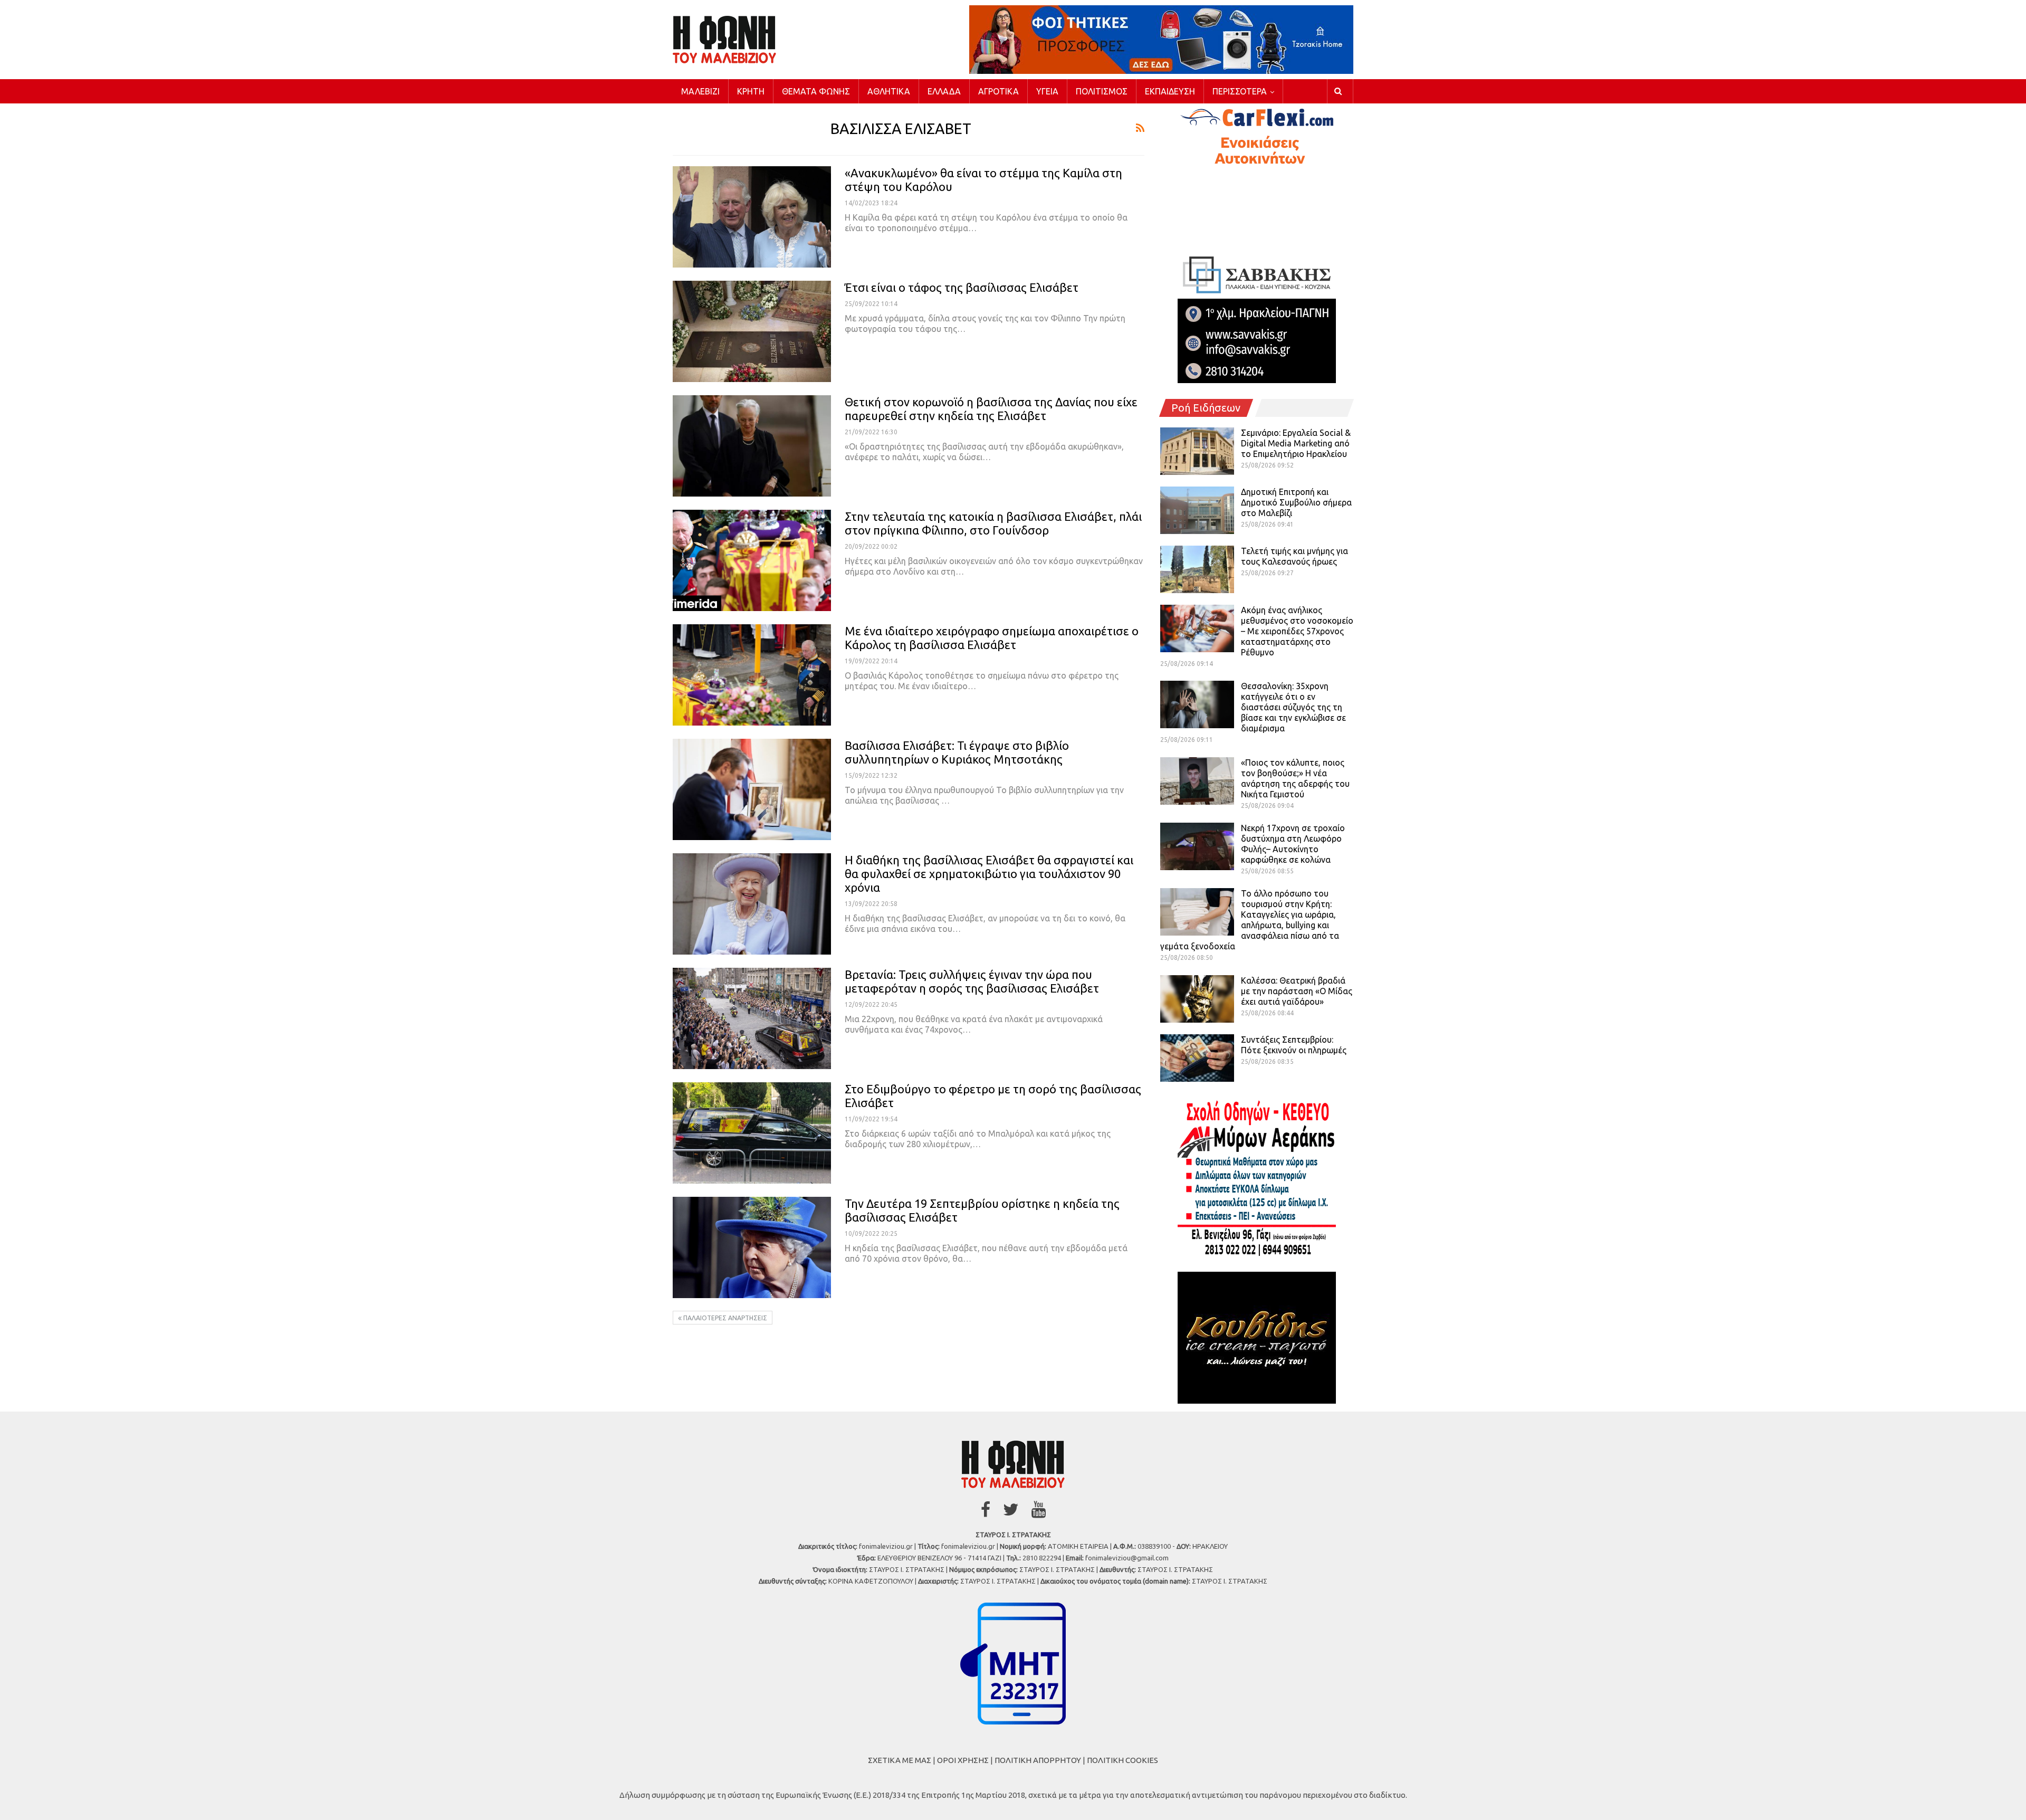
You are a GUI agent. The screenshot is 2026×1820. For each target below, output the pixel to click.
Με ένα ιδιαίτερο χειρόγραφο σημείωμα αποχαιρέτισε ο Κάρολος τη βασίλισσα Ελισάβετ (992, 638)
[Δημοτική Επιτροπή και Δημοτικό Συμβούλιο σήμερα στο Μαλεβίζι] (1197, 510)
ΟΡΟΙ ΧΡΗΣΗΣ (963, 1760)
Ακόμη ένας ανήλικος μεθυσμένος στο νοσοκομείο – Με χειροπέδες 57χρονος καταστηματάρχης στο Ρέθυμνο (1297, 631)
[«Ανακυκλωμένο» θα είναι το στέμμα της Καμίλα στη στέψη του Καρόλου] (752, 217)
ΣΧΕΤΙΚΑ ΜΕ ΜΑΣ (900, 1760)
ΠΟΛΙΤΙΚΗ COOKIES (1122, 1760)
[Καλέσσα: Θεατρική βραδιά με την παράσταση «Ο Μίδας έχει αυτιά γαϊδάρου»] (1197, 999)
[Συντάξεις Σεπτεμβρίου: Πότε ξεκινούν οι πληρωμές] (1197, 1058)
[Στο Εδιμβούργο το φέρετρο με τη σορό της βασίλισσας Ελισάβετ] (752, 1133)
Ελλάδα (944, 91)
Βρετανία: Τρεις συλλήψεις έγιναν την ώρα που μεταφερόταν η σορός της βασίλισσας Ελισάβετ (972, 981)
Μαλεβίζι (700, 91)
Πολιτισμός (1102, 91)
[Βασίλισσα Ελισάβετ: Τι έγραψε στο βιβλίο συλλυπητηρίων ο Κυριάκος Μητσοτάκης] (752, 789)
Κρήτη (751, 91)
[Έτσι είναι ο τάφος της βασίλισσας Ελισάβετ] (752, 331)
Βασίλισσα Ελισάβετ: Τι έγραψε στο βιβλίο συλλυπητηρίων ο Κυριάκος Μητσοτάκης (957, 752)
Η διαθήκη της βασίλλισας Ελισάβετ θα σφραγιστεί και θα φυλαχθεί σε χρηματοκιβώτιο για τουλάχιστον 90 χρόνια (989, 874)
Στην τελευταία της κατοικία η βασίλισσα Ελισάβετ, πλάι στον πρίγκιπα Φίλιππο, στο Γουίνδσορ (993, 523)
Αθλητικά (889, 91)
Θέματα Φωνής (816, 91)
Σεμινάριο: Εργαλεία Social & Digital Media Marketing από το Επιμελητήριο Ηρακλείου (1296, 443)
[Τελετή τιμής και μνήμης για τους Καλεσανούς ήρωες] (1197, 569)
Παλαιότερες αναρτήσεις (724, 1318)
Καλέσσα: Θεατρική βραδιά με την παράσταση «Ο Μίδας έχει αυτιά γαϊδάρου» (1297, 991)
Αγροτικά (998, 91)
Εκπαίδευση (1170, 91)
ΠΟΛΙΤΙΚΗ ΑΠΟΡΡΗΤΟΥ (1038, 1760)
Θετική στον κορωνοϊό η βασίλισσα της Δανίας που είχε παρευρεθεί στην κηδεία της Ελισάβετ (991, 409)
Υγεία (1047, 91)
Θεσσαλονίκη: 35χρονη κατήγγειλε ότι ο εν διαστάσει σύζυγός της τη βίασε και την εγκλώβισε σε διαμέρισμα (1293, 707)
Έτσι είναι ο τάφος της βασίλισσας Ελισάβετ (962, 287)
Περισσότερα (1240, 91)
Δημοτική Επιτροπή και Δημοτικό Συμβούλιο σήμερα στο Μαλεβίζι (1296, 502)
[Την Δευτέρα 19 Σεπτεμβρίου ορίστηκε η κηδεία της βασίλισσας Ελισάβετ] (752, 1247)
